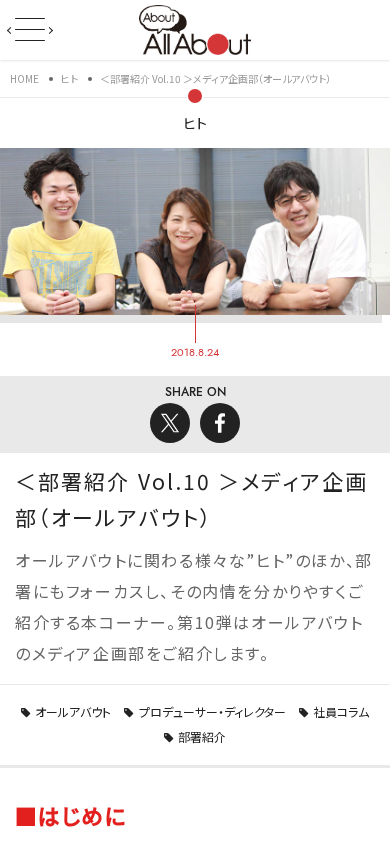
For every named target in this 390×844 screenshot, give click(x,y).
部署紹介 (202, 736)
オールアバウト (73, 711)
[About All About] (194, 28)
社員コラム (341, 711)
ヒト (195, 123)
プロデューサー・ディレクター (212, 711)
